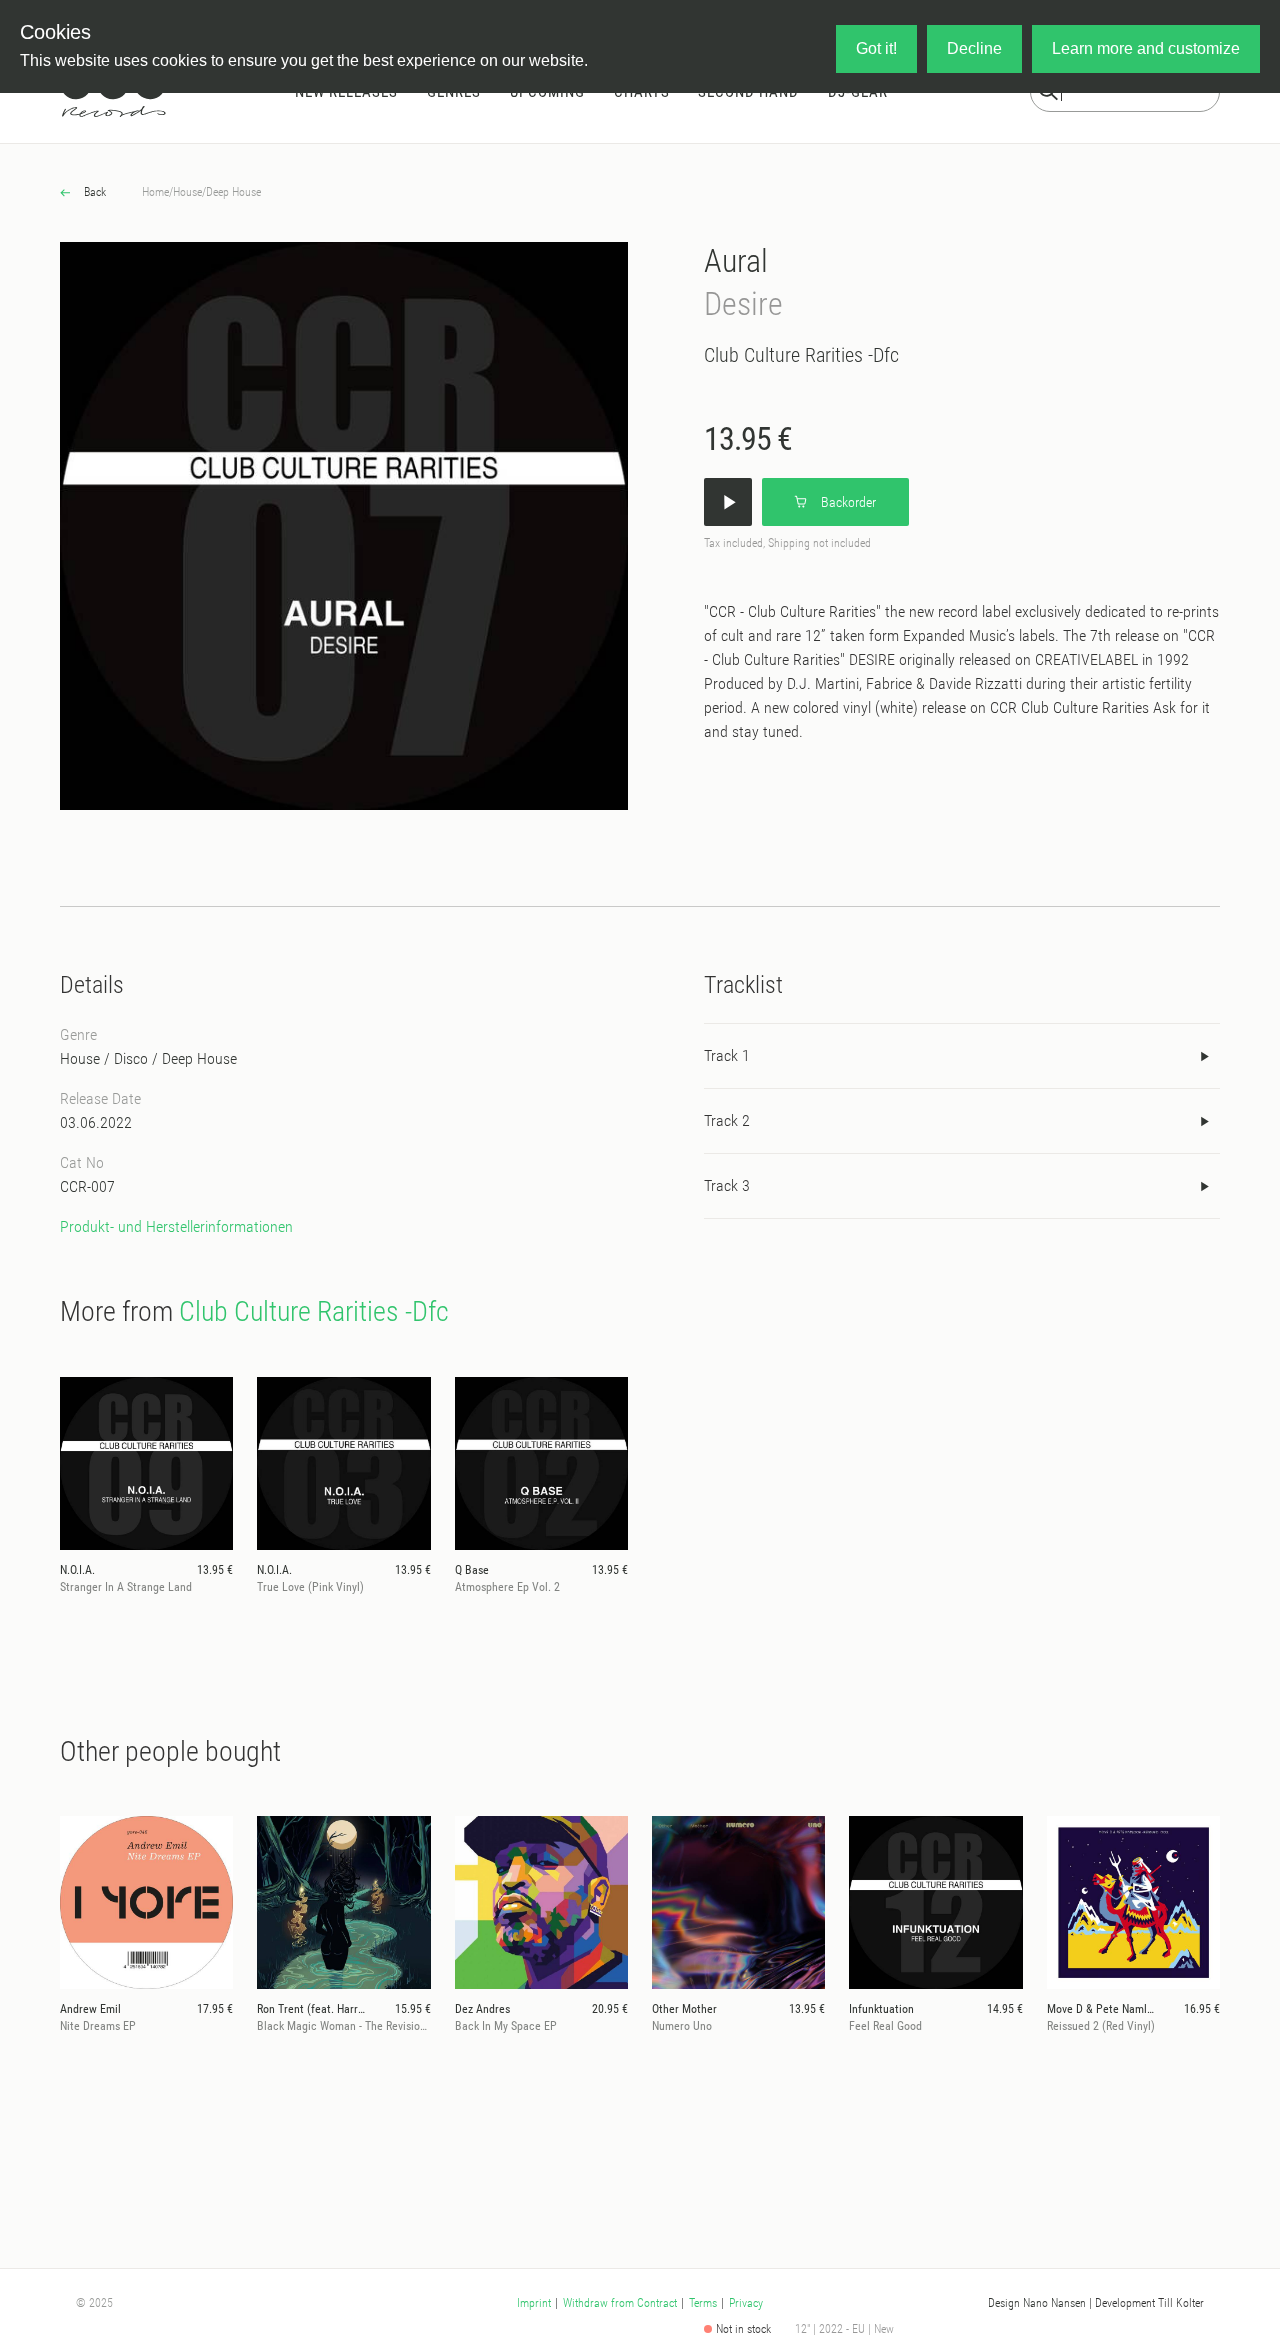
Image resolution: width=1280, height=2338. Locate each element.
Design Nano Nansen (1037, 2303)
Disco (131, 1058)
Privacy (746, 2303)
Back (93, 192)
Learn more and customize (1146, 48)
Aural (736, 261)
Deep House (233, 192)
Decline (974, 48)
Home (155, 192)
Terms (703, 2303)
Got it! (876, 48)
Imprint (534, 2303)
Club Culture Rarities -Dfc (801, 355)
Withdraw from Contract (620, 2303)
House (187, 192)
